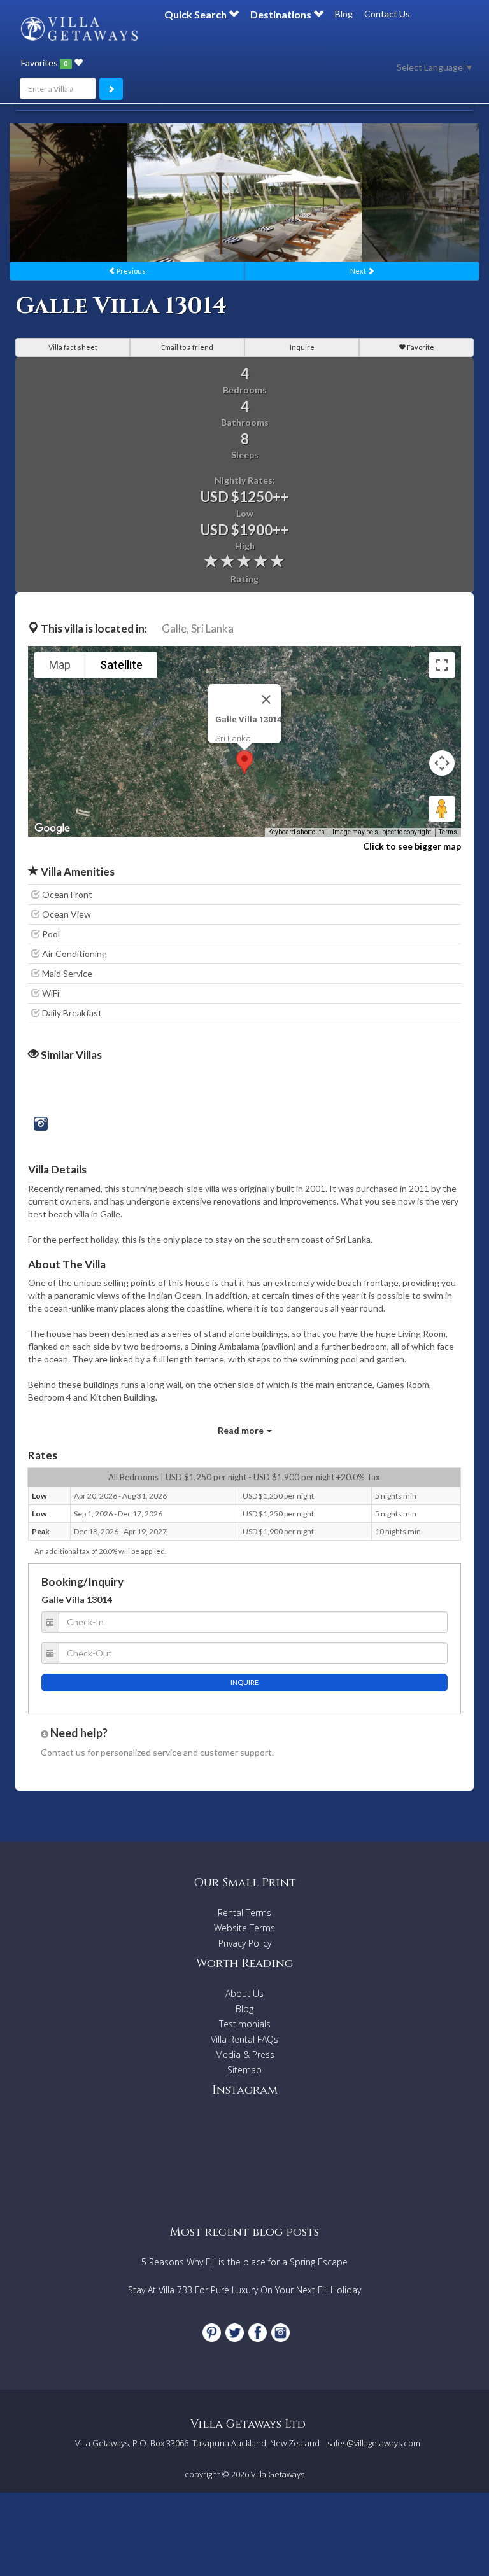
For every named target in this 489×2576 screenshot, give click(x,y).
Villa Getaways (278, 2474)
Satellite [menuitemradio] (121, 665)
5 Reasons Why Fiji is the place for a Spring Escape (244, 2262)
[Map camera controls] (442, 763)
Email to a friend (187, 347)
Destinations (282, 14)
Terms (448, 832)
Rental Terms (244, 1913)
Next (359, 271)
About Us (244, 1993)
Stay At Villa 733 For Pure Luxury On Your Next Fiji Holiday (244, 2290)
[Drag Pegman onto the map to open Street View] (442, 809)
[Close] (266, 699)
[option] (245, 192)
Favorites (44, 63)
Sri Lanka (212, 628)
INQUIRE (244, 1682)
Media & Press (245, 2054)
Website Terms (244, 1928)
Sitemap (244, 2070)
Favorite (420, 347)
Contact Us (387, 14)
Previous (131, 271)
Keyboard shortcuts (296, 832)
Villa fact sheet (73, 347)
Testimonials (245, 2024)
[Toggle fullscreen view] (442, 665)
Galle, (175, 628)
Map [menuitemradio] (60, 665)
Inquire (302, 347)
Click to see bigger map (412, 846)
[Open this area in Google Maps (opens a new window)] (52, 829)
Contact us (63, 1752)
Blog (344, 14)
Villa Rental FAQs (244, 2039)
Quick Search (196, 14)
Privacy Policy (245, 1943)
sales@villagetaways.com (374, 2443)
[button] (244, 762)
